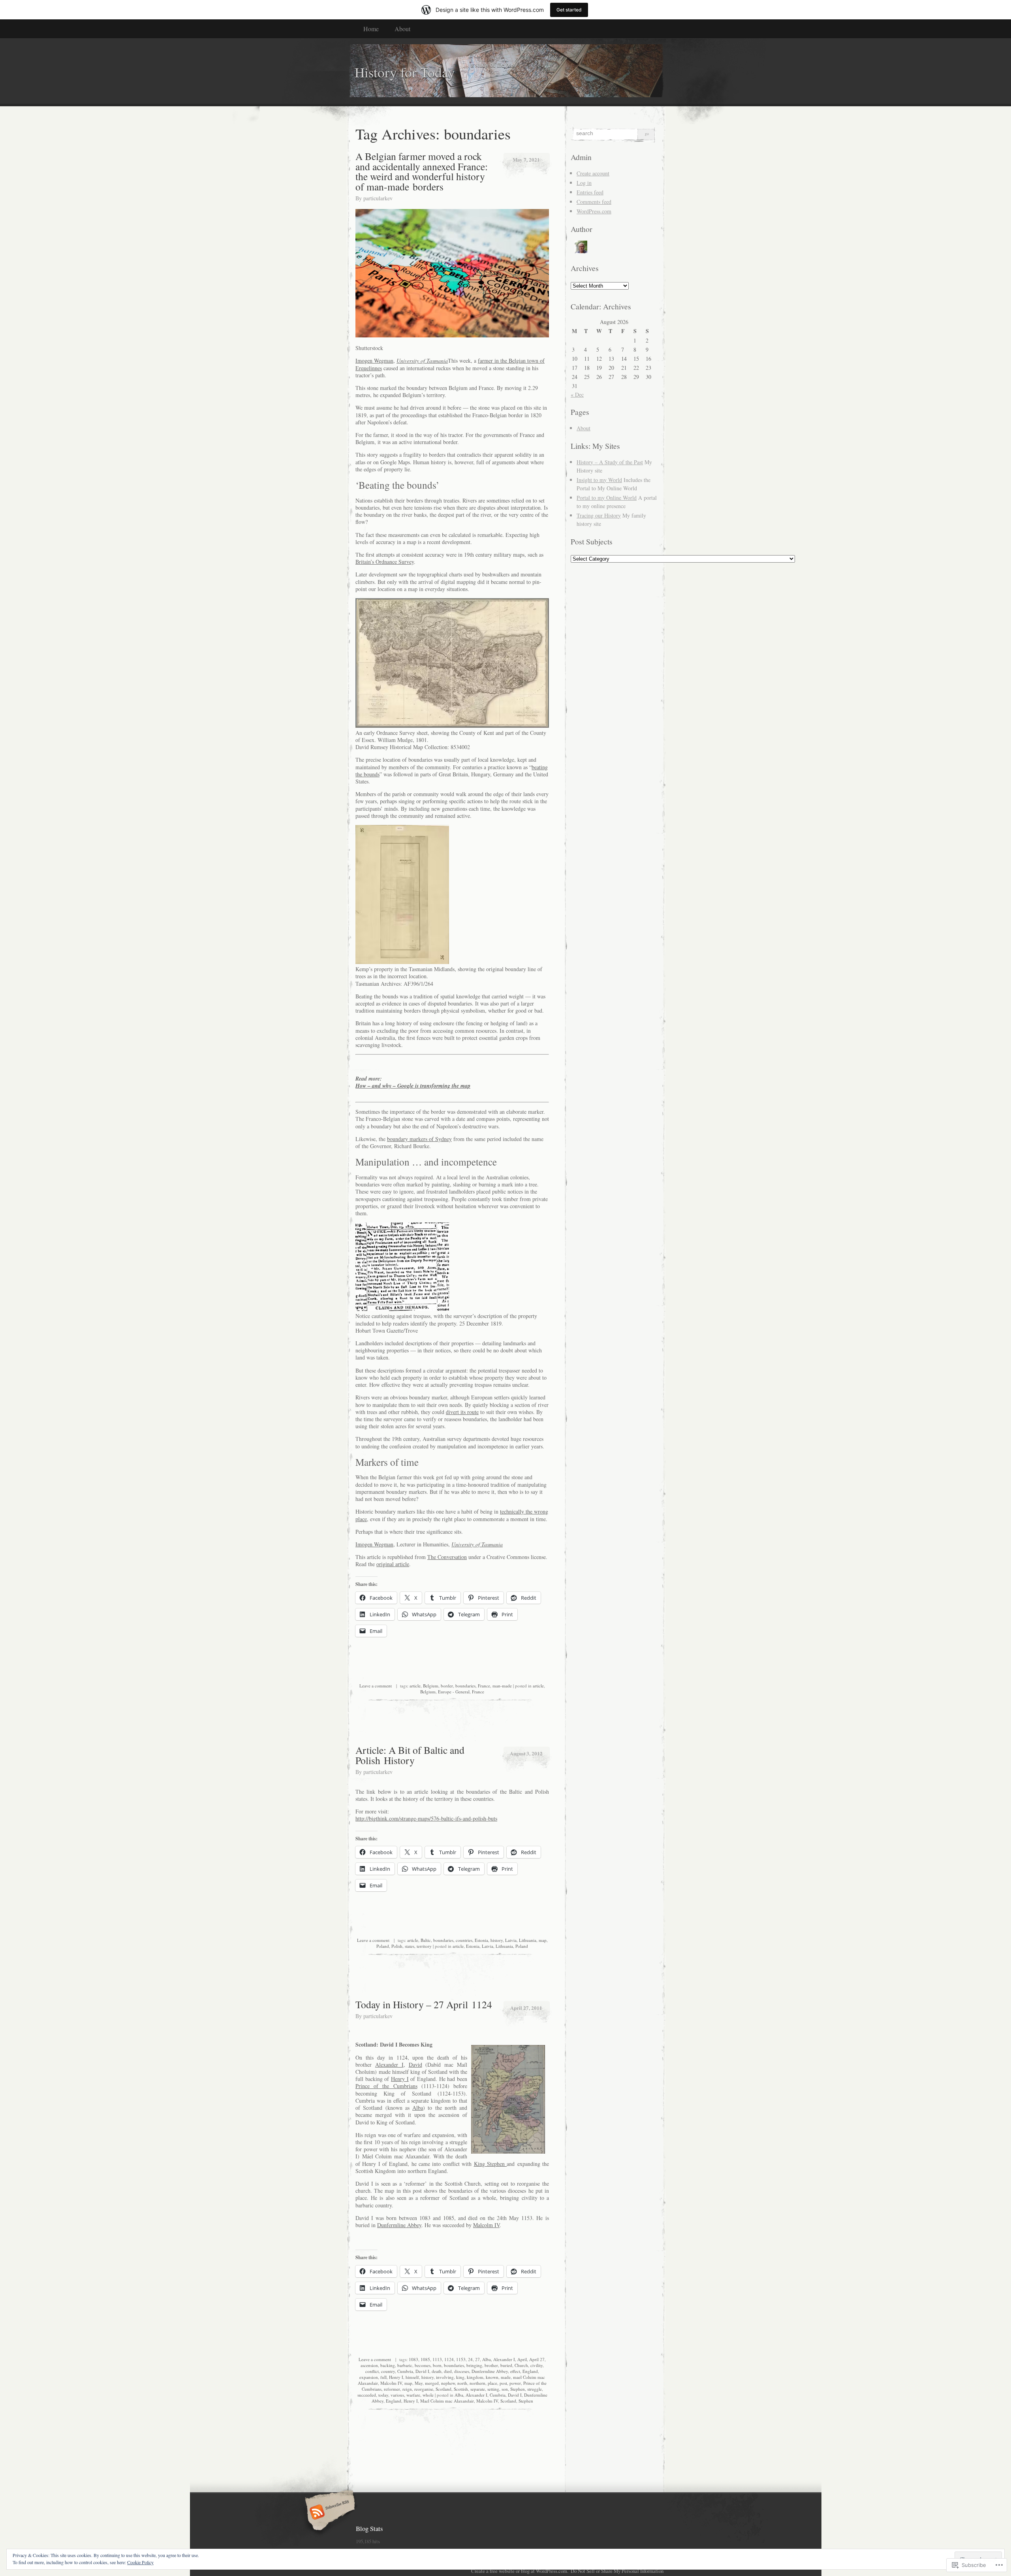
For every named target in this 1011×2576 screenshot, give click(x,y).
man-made (502, 1686)
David (415, 2065)
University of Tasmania (422, 361)
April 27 (537, 2359)
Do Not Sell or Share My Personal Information (617, 2571)
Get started (569, 10)
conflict (372, 2371)
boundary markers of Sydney (419, 1139)
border (447, 1686)
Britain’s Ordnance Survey (385, 562)
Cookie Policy (140, 2562)
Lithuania (528, 1940)
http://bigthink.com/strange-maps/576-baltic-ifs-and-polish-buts (426, 1818)
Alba (418, 2108)
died (448, 2371)
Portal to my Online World (607, 498)
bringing (474, 2365)
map (543, 1940)
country (388, 2371)
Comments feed (594, 202)
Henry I (400, 2079)
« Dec (577, 394)
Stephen (518, 2389)
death (437, 2371)
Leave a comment (376, 1686)
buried (506, 2365)
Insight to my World (599, 480)
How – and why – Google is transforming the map (413, 1086)
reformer (392, 2389)
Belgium (431, 1686)
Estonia (481, 1940)
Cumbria (405, 2371)
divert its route (462, 1412)
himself (412, 2377)
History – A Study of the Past (610, 462)
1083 (413, 2359)
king (460, 2377)
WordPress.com (594, 211)
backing (388, 2365)
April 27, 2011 (526, 2008)
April (522, 2359)
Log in (584, 183)
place (492, 2383)
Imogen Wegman (374, 361)
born (437, 2365)
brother (491, 2365)
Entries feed (590, 192)
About (402, 29)
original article (393, 1564)
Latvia (511, 1940)
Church (521, 2365)
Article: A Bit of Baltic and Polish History (410, 1755)
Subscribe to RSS (329, 2513)
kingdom (475, 2377)
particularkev (378, 198)
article (415, 1686)
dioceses (462, 2371)
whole (428, 2395)
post (503, 2383)
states (410, 1946)
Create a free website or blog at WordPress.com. (520, 2571)
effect (515, 2371)
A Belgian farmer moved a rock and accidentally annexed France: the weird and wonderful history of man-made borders (422, 171)
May (419, 2383)
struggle (535, 2389)
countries (464, 1940)
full (383, 2377)
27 (477, 2359)
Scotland (443, 2389)
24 (470, 2359)
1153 (461, 2359)
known (492, 2377)
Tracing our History (599, 515)
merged (432, 2383)
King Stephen (490, 2164)
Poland (383, 1946)
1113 (437, 2359)
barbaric (405, 2365)
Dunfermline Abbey (399, 2225)
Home (371, 29)
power (515, 2383)
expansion (369, 2377)
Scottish (461, 2389)
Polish (397, 1946)
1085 (425, 2359)
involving (445, 2377)
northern (477, 2383)
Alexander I (389, 2065)
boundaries (465, 1686)
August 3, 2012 (526, 1753)
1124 (449, 2359)
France (484, 1686)
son (505, 2389)
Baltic (426, 1940)
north (462, 2383)
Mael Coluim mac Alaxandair (447, 2401)
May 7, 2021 (526, 159)
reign (407, 2389)
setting (493, 2389)
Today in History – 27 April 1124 (424, 2004)
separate (478, 2389)
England (530, 2371)
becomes (423, 2365)
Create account (593, 173)
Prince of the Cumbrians (386, 2086)
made (506, 2377)
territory (424, 1946)
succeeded (367, 2395)
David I (422, 2371)
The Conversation (447, 1557)
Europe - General (454, 1692)
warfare (413, 2395)
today (383, 2395)
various (397, 2395)
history (497, 1940)
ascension (369, 2365)
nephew (448, 2383)
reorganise (424, 2389)
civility (537, 2365)
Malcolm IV (486, 2225)
